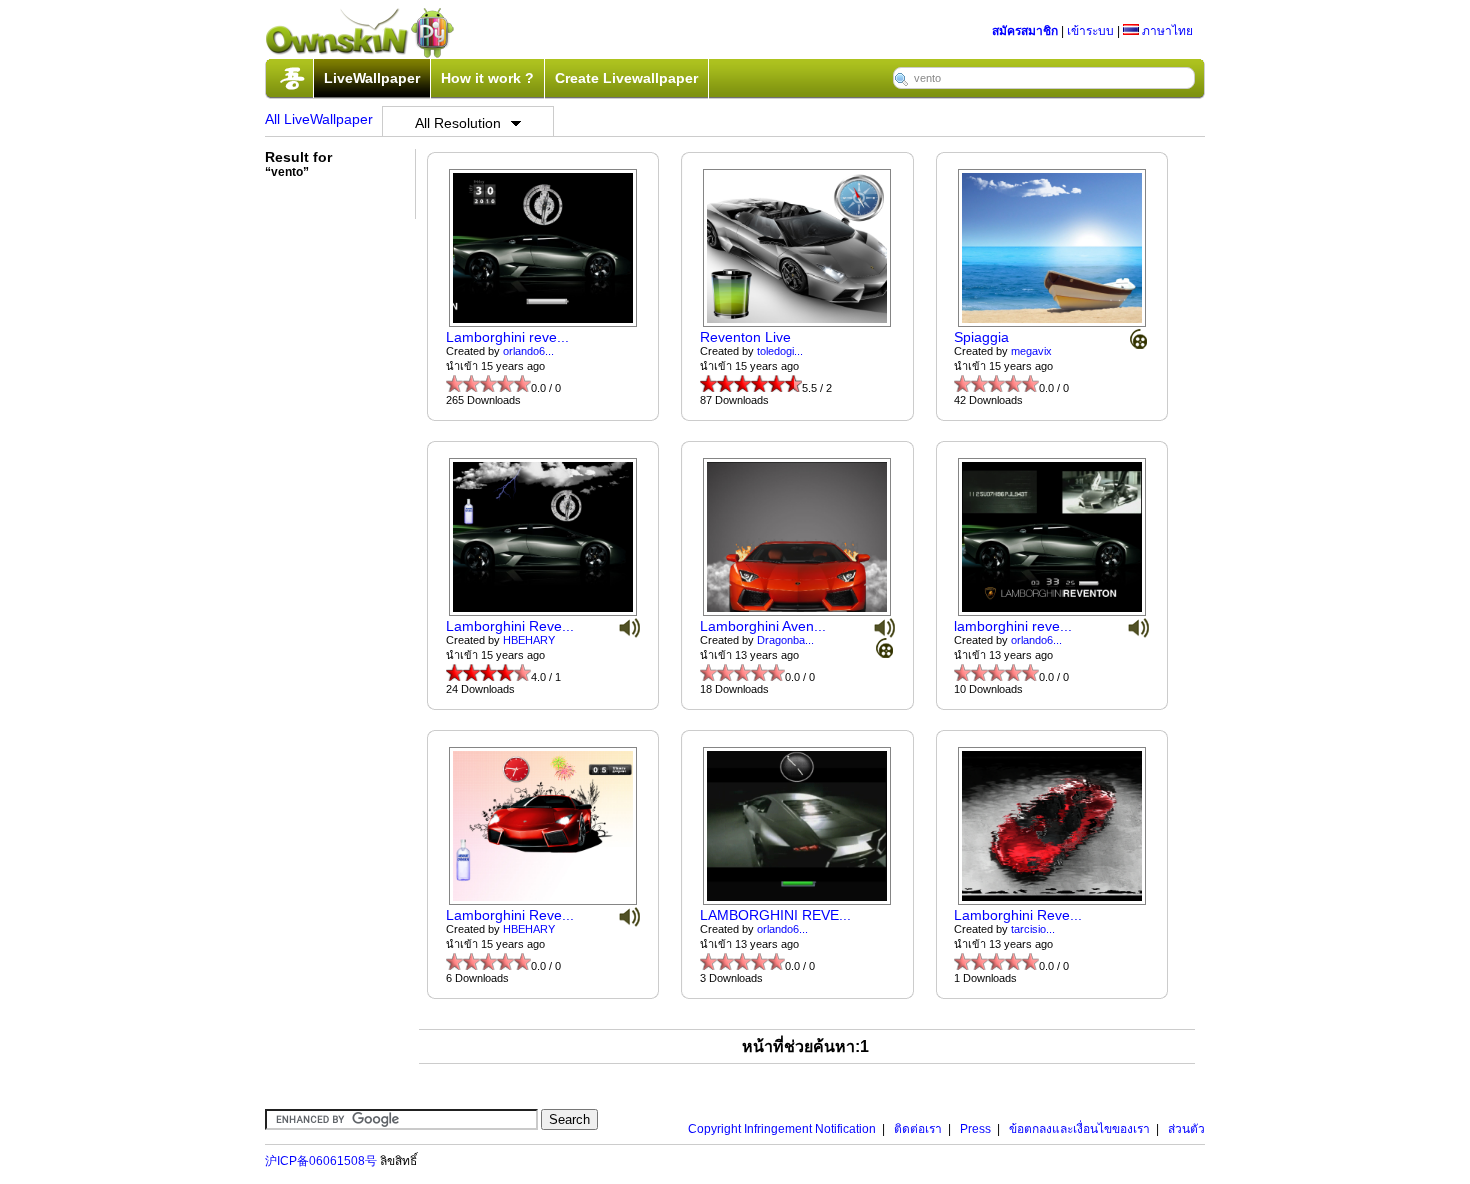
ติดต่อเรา (918, 1129)
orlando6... (528, 351)
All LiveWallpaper (319, 119)
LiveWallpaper (372, 78)
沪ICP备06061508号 (321, 1161)
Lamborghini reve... (507, 337)
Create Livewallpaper (626, 78)
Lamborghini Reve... (510, 626)
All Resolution (458, 123)
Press (975, 1129)
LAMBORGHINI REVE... (775, 915)
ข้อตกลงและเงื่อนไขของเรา (1079, 1129)
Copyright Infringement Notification (782, 1129)
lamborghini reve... (1013, 626)
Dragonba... (785, 640)
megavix (1031, 351)
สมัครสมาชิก (1025, 31)
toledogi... (780, 351)
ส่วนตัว (1186, 1129)
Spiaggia (981, 337)
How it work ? (487, 78)
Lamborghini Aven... (763, 626)
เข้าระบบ (1090, 31)
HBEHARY (529, 640)
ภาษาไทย (1166, 31)
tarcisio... (1033, 929)
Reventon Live (745, 337)
